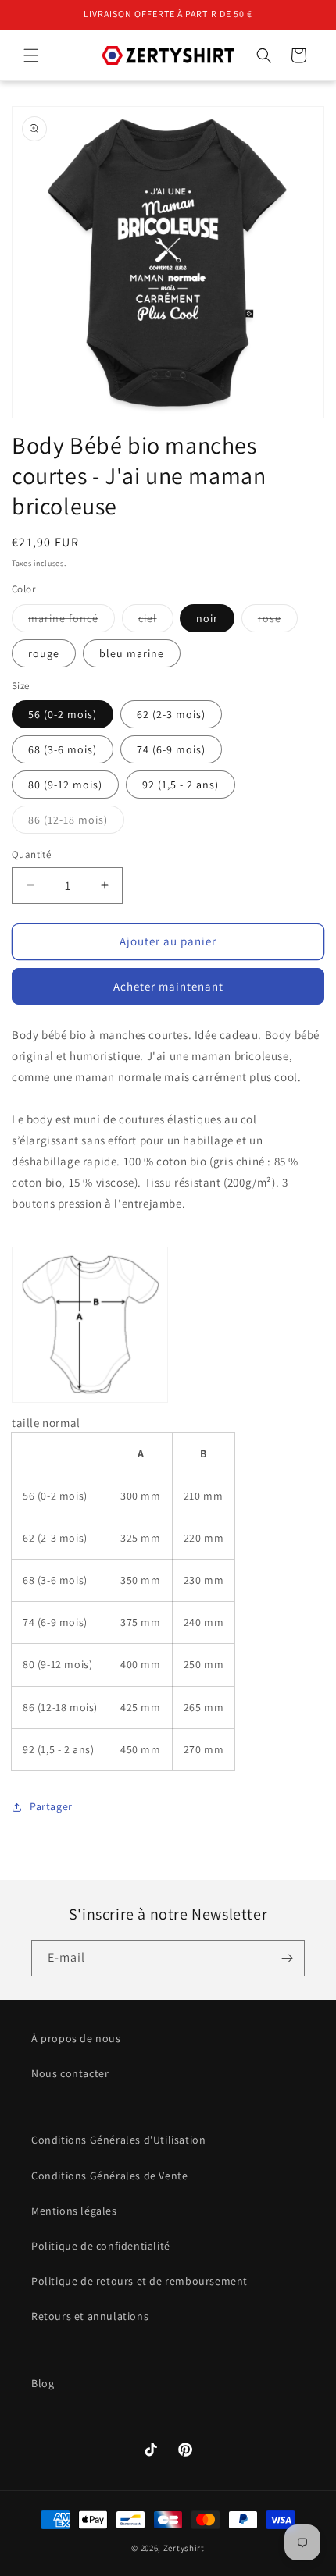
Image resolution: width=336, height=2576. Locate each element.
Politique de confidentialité (101, 2246)
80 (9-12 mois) (65, 785)
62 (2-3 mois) (171, 714)
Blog (43, 2383)
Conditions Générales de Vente (109, 2176)
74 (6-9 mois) (171, 749)
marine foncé (71, 621)
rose (278, 621)
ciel (156, 621)
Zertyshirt (184, 2548)
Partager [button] (51, 1806)
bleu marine (132, 653)
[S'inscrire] (287, 1958)
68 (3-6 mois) (63, 749)
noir (207, 618)
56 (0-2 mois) (63, 714)
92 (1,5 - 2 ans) (181, 785)
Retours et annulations (90, 2316)
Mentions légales (74, 2211)
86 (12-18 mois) (76, 823)
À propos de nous (76, 2038)
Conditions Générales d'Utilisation (118, 2140)
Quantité (31, 854)
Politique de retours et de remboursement (139, 2281)
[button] (31, 55)
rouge (44, 653)
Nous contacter (70, 2073)
